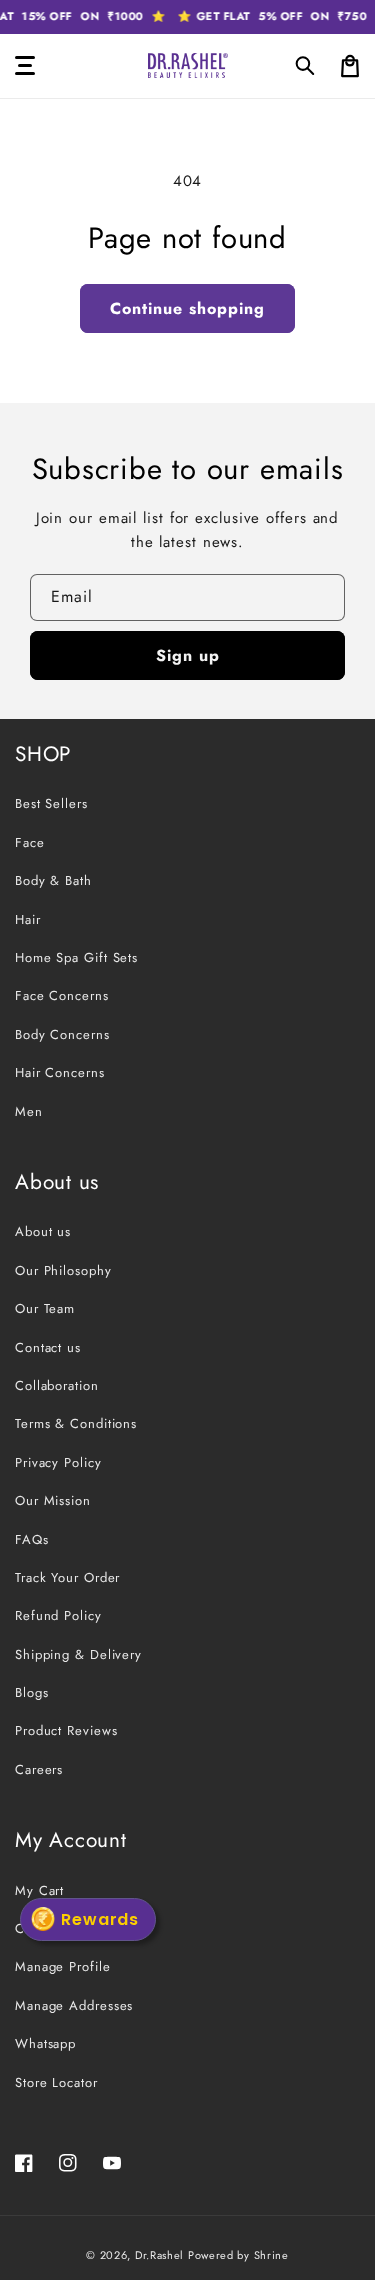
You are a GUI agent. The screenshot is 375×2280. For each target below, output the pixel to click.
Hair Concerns (60, 1072)
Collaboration (57, 1385)
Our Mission (53, 1500)
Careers (39, 1769)
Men (29, 1111)
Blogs (32, 1692)
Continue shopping (187, 308)
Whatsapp (45, 2043)
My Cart (39, 1890)
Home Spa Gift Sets (76, 957)
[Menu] (25, 66)
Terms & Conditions (76, 1423)
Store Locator (56, 2082)
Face (30, 842)
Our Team (45, 1308)
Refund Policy (58, 1615)
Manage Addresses (74, 2005)
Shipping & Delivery (78, 1654)
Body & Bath (53, 880)
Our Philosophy (63, 1270)
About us (43, 1231)
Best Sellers (51, 803)
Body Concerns (62, 1034)
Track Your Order (67, 1577)
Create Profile (59, 1928)
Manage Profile (63, 1966)
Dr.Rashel (159, 2255)
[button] (306, 66)
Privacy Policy (58, 1462)
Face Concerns (62, 995)
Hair (28, 919)
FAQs (32, 1539)
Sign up (188, 655)
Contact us (48, 1347)
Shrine (271, 2255)
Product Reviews (66, 1730)
